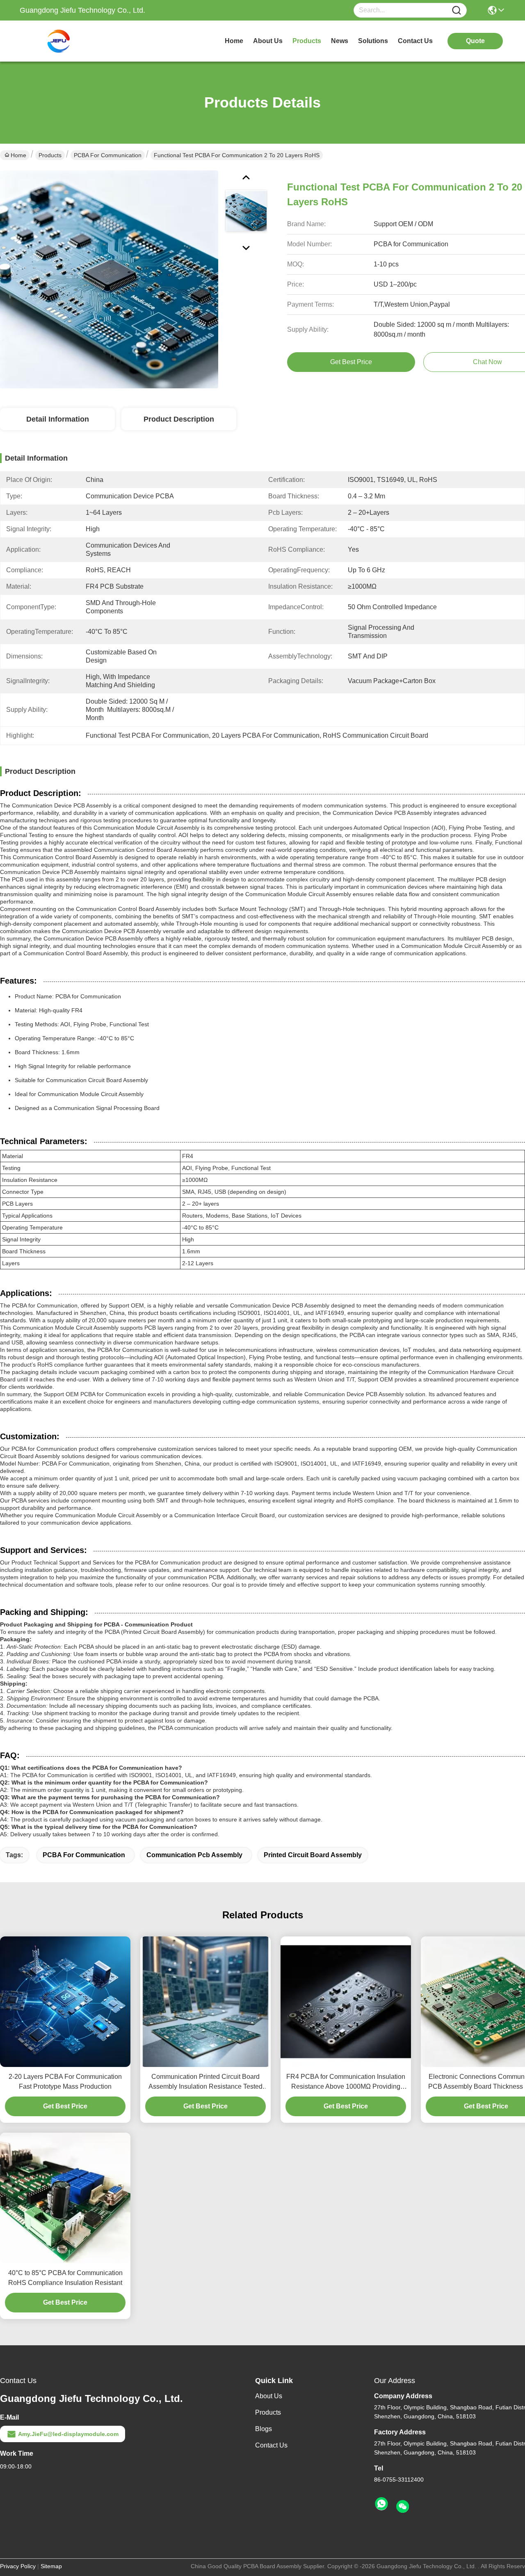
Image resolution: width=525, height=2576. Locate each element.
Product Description (179, 419)
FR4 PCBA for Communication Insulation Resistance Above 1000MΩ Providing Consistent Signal (346, 2082)
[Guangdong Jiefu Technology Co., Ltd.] (65, 41)
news (340, 41)
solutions (373, 41)
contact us (415, 41)
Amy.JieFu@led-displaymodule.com (68, 2434)
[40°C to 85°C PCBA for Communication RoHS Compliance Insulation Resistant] (65, 2198)
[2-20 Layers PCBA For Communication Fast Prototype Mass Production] (65, 2002)
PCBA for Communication (108, 155)
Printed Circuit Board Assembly (313, 1855)
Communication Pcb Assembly (194, 1855)
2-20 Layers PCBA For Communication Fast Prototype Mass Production (65, 2082)
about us (268, 41)
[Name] (457, 10)
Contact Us (271, 2445)
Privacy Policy (18, 2566)
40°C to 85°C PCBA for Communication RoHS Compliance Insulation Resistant (65, 2278)
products (307, 41)
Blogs (264, 2429)
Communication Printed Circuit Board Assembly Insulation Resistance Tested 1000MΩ (205, 2082)
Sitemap (51, 2566)
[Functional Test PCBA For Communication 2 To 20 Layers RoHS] (109, 279)
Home (234, 41)
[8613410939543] (381, 2504)
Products (50, 155)
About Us (269, 2396)
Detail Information (58, 419)
